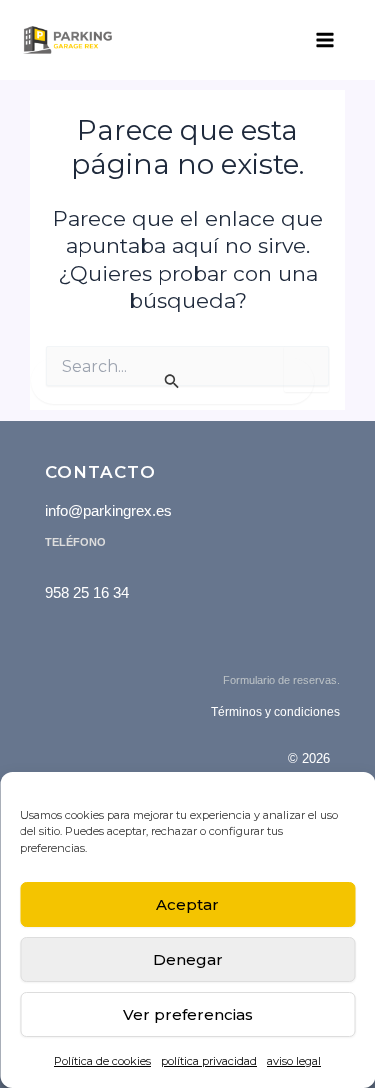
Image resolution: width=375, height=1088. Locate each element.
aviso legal (294, 1061)
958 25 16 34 (87, 592)
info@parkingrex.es (108, 510)
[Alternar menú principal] (325, 40)
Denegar (188, 959)
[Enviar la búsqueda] (172, 381)
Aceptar (187, 904)
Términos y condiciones (275, 712)
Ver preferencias (188, 1014)
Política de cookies (102, 1061)
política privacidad (209, 1061)
